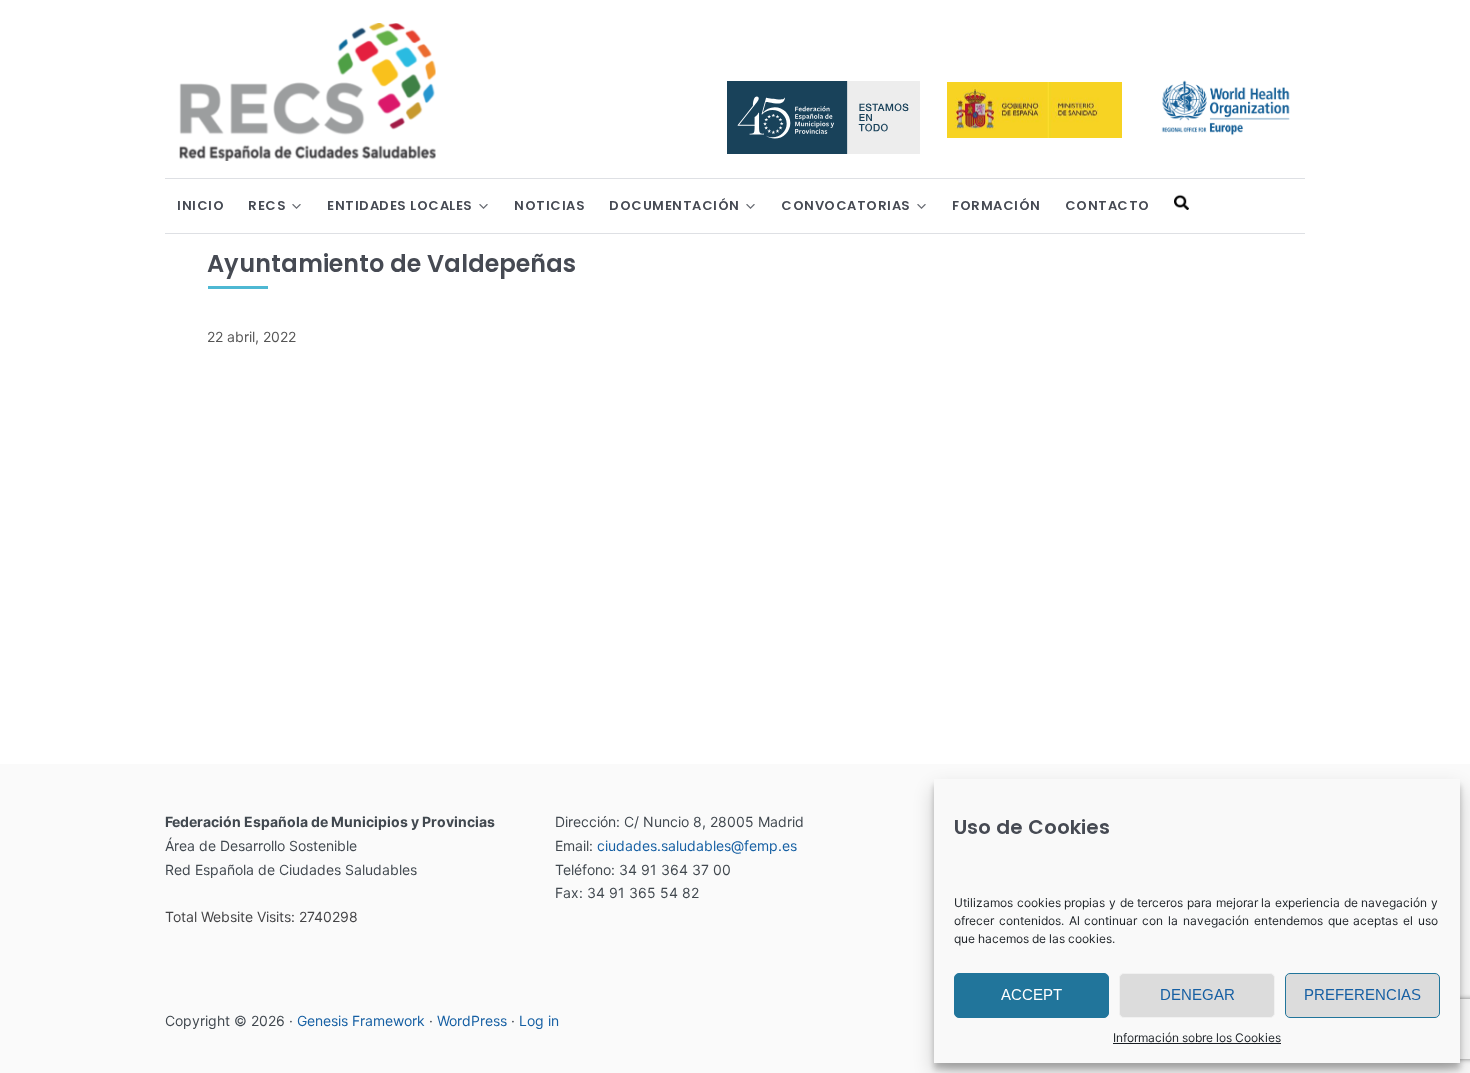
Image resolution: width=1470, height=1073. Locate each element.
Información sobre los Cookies (1197, 1037)
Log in (539, 1020)
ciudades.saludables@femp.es (697, 845)
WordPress (472, 1020)
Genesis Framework (361, 1020)
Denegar (1197, 994)
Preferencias (1362, 994)
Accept (1031, 994)
